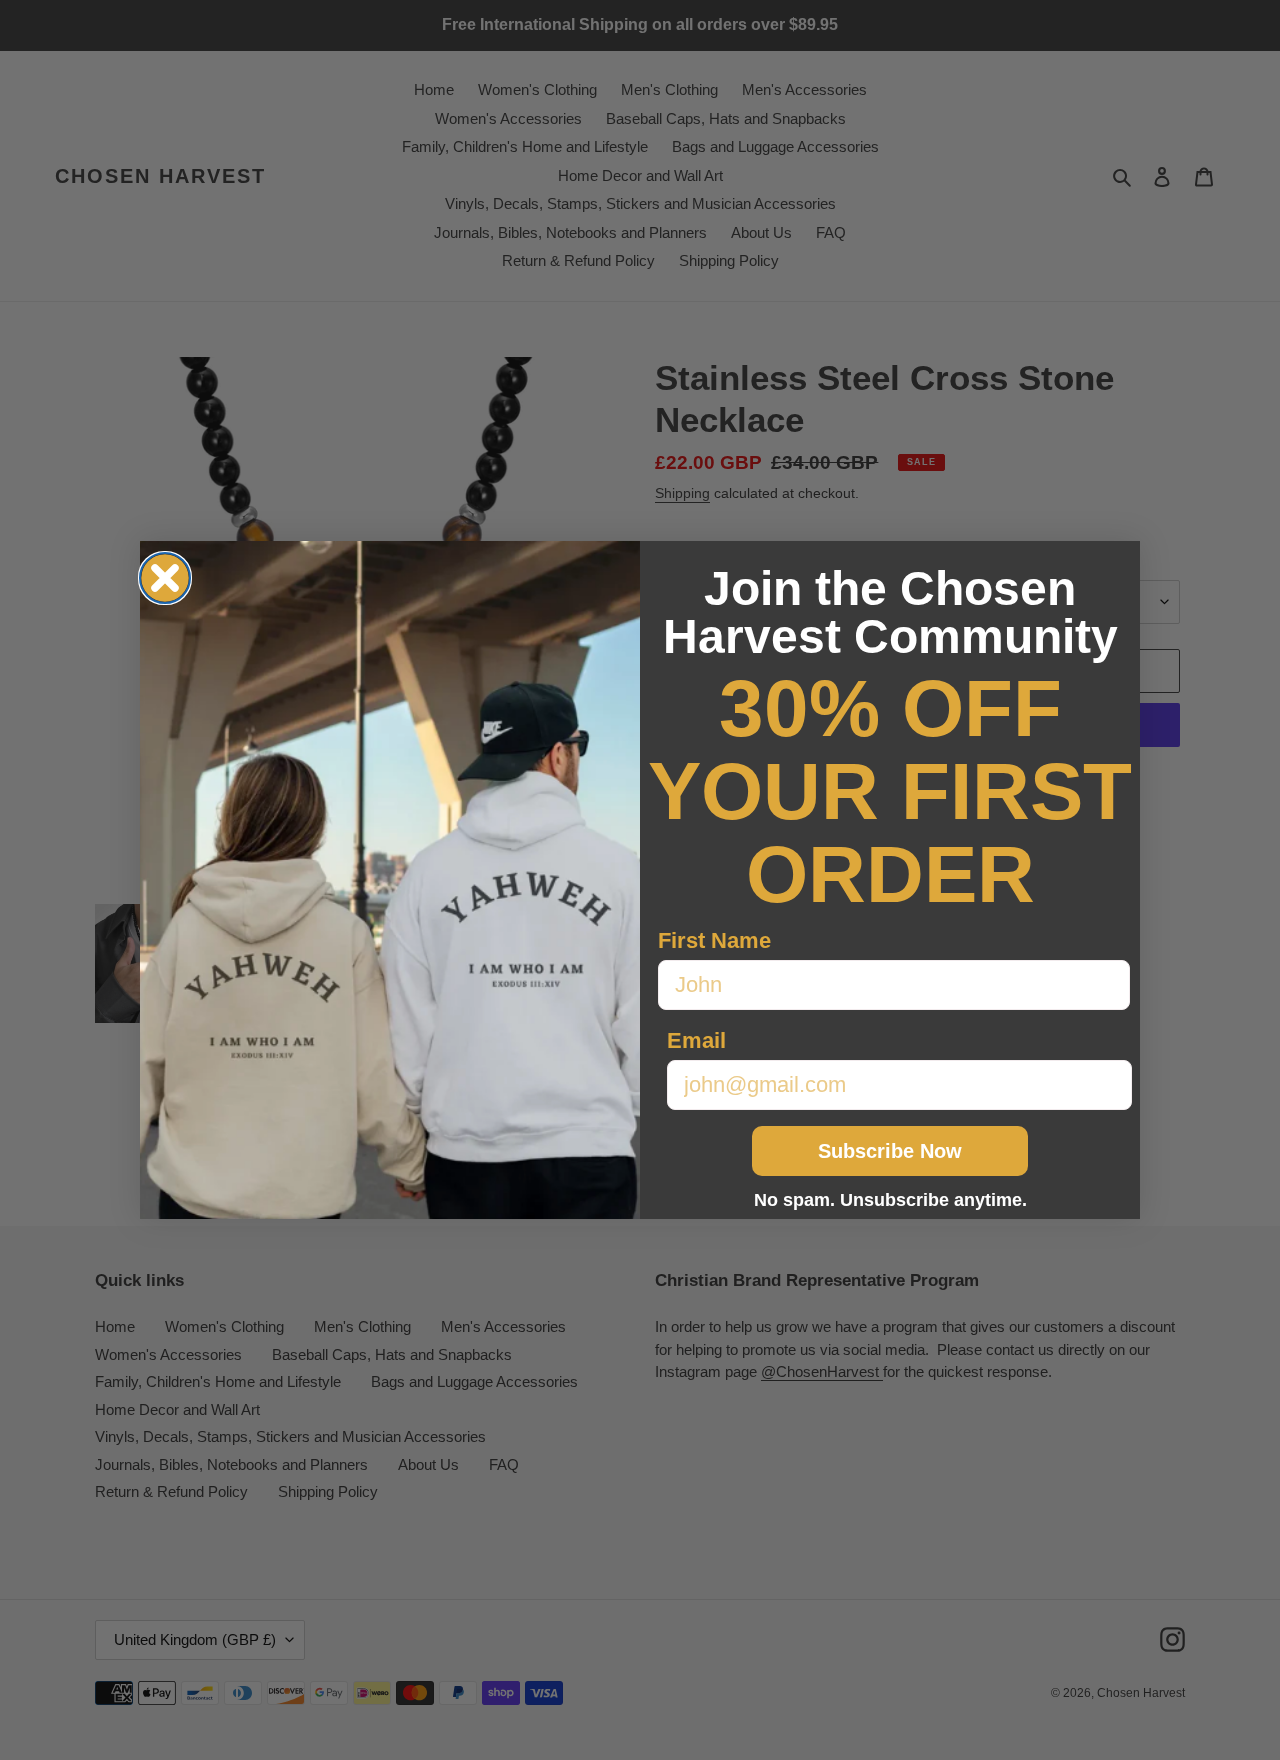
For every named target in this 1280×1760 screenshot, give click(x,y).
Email (696, 1040)
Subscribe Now (890, 1151)
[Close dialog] (165, 578)
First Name (714, 940)
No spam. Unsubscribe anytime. (890, 1200)
